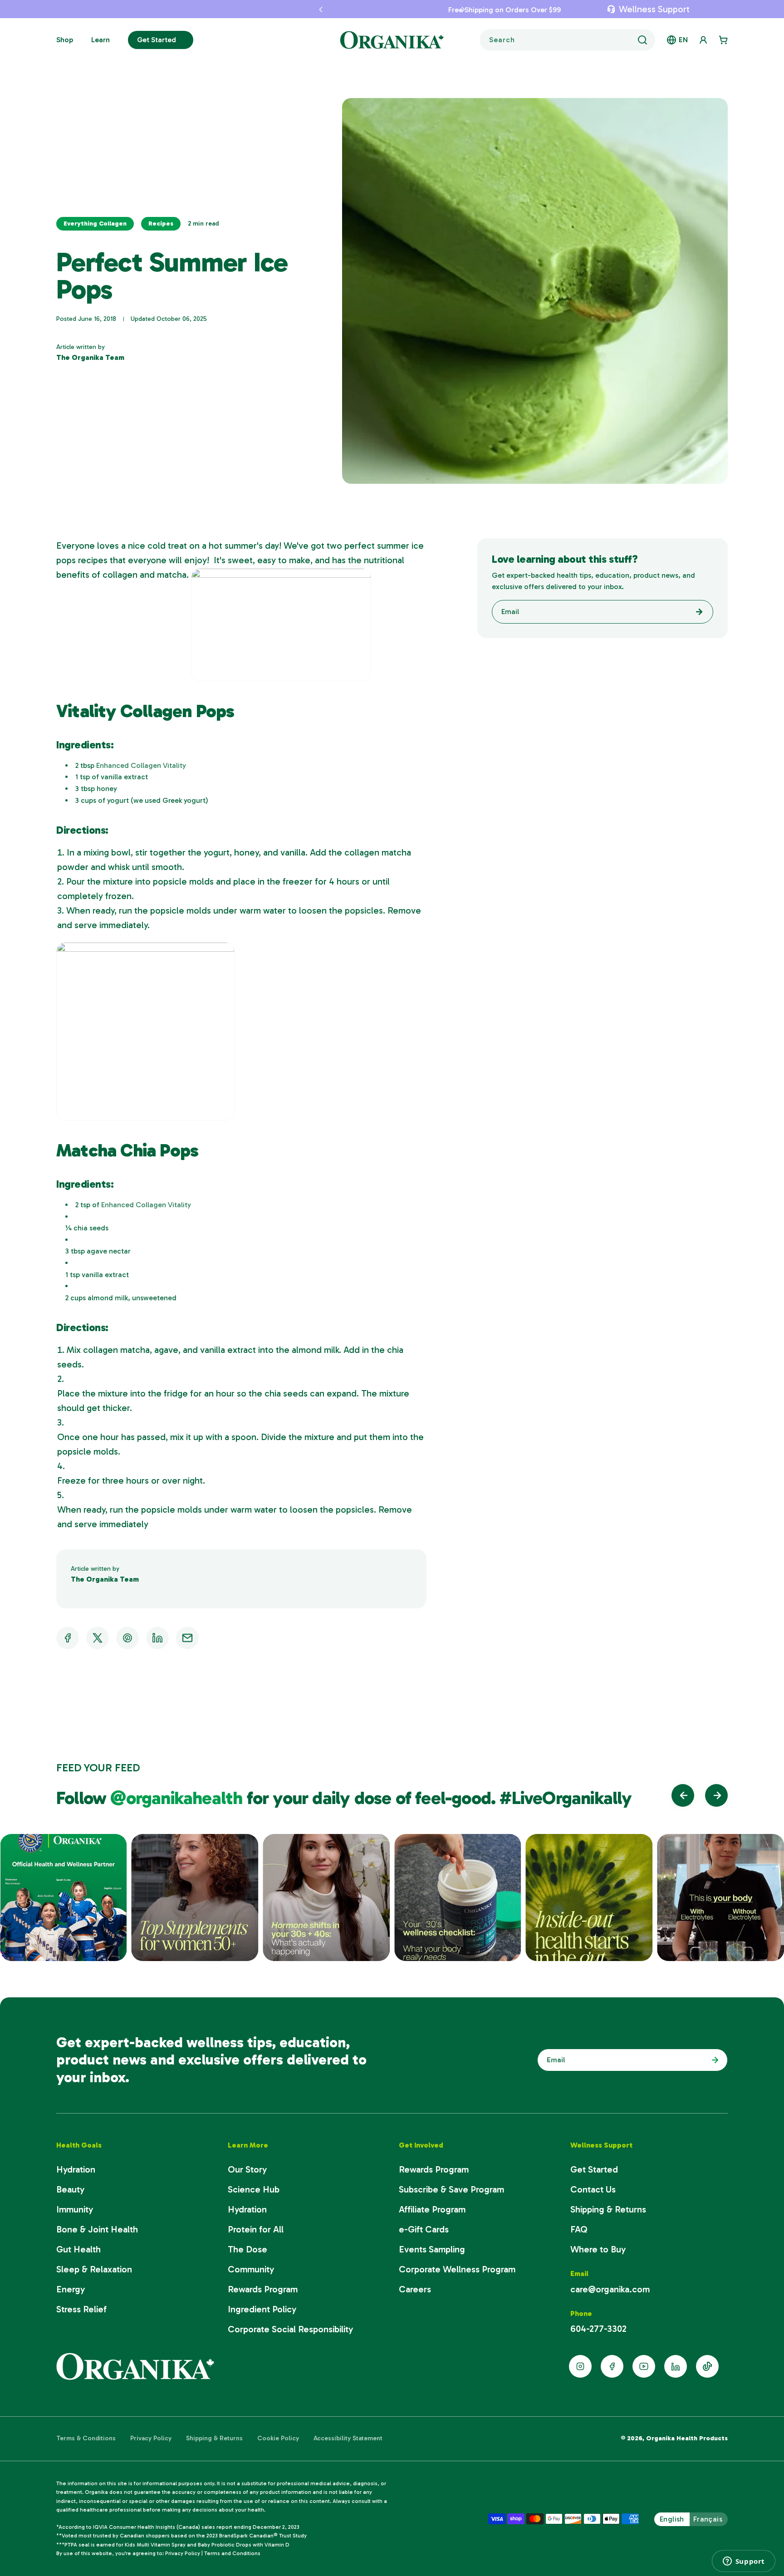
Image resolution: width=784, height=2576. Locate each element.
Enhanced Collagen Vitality (141, 765)
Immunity (75, 2209)
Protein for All (256, 2229)
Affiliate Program (432, 2209)
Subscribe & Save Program (451, 2189)
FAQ (579, 2229)
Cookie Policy (278, 2438)
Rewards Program (263, 2289)
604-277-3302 (598, 2329)
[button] (315, 9)
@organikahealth (178, 1798)
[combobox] (567, 40)
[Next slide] (716, 1795)
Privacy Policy (151, 2438)
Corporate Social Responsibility (290, 2329)
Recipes (161, 224)
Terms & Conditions (86, 2438)
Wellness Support (654, 9)
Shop (65, 40)
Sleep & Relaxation (94, 2269)
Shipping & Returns (608, 2209)
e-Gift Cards (424, 2229)
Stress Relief (81, 2309)
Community (251, 2269)
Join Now (713, 2060)
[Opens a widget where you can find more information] (744, 2561)
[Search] (642, 40)
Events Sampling (432, 2249)
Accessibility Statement (348, 2438)
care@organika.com (610, 2289)
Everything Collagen (95, 224)
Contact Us (593, 2189)
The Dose (247, 2249)
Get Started (157, 40)
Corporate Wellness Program (457, 2269)
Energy (71, 2289)
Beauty (70, 2189)
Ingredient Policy (262, 2309)
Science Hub (254, 2189)
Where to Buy (598, 2249)
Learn (100, 40)
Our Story (247, 2169)
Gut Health (78, 2249)
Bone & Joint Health (97, 2229)
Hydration (76, 2169)
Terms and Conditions (232, 2553)
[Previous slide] (683, 1795)
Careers (415, 2289)
